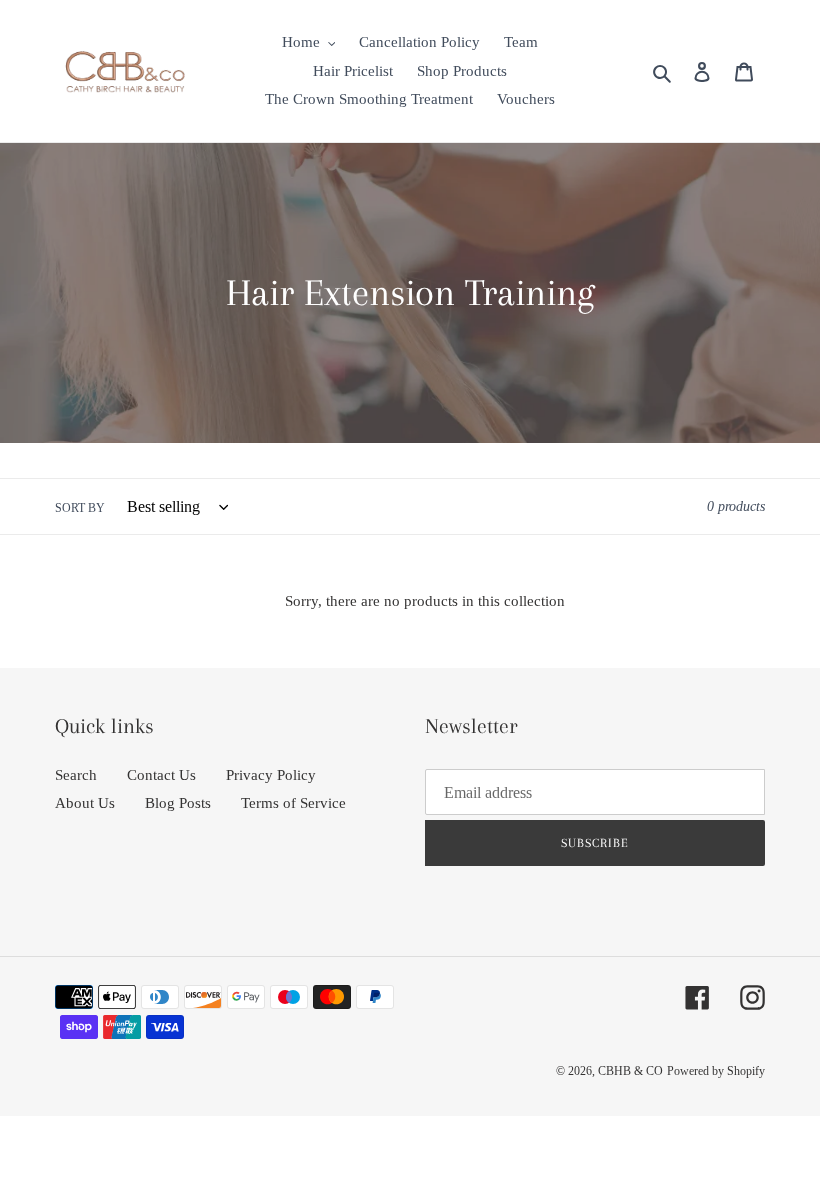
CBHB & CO (630, 1071)
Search (76, 775)
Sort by (80, 508)
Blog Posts (178, 803)
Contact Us (161, 775)
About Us (85, 803)
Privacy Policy (271, 775)
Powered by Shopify (716, 1071)
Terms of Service (293, 803)
